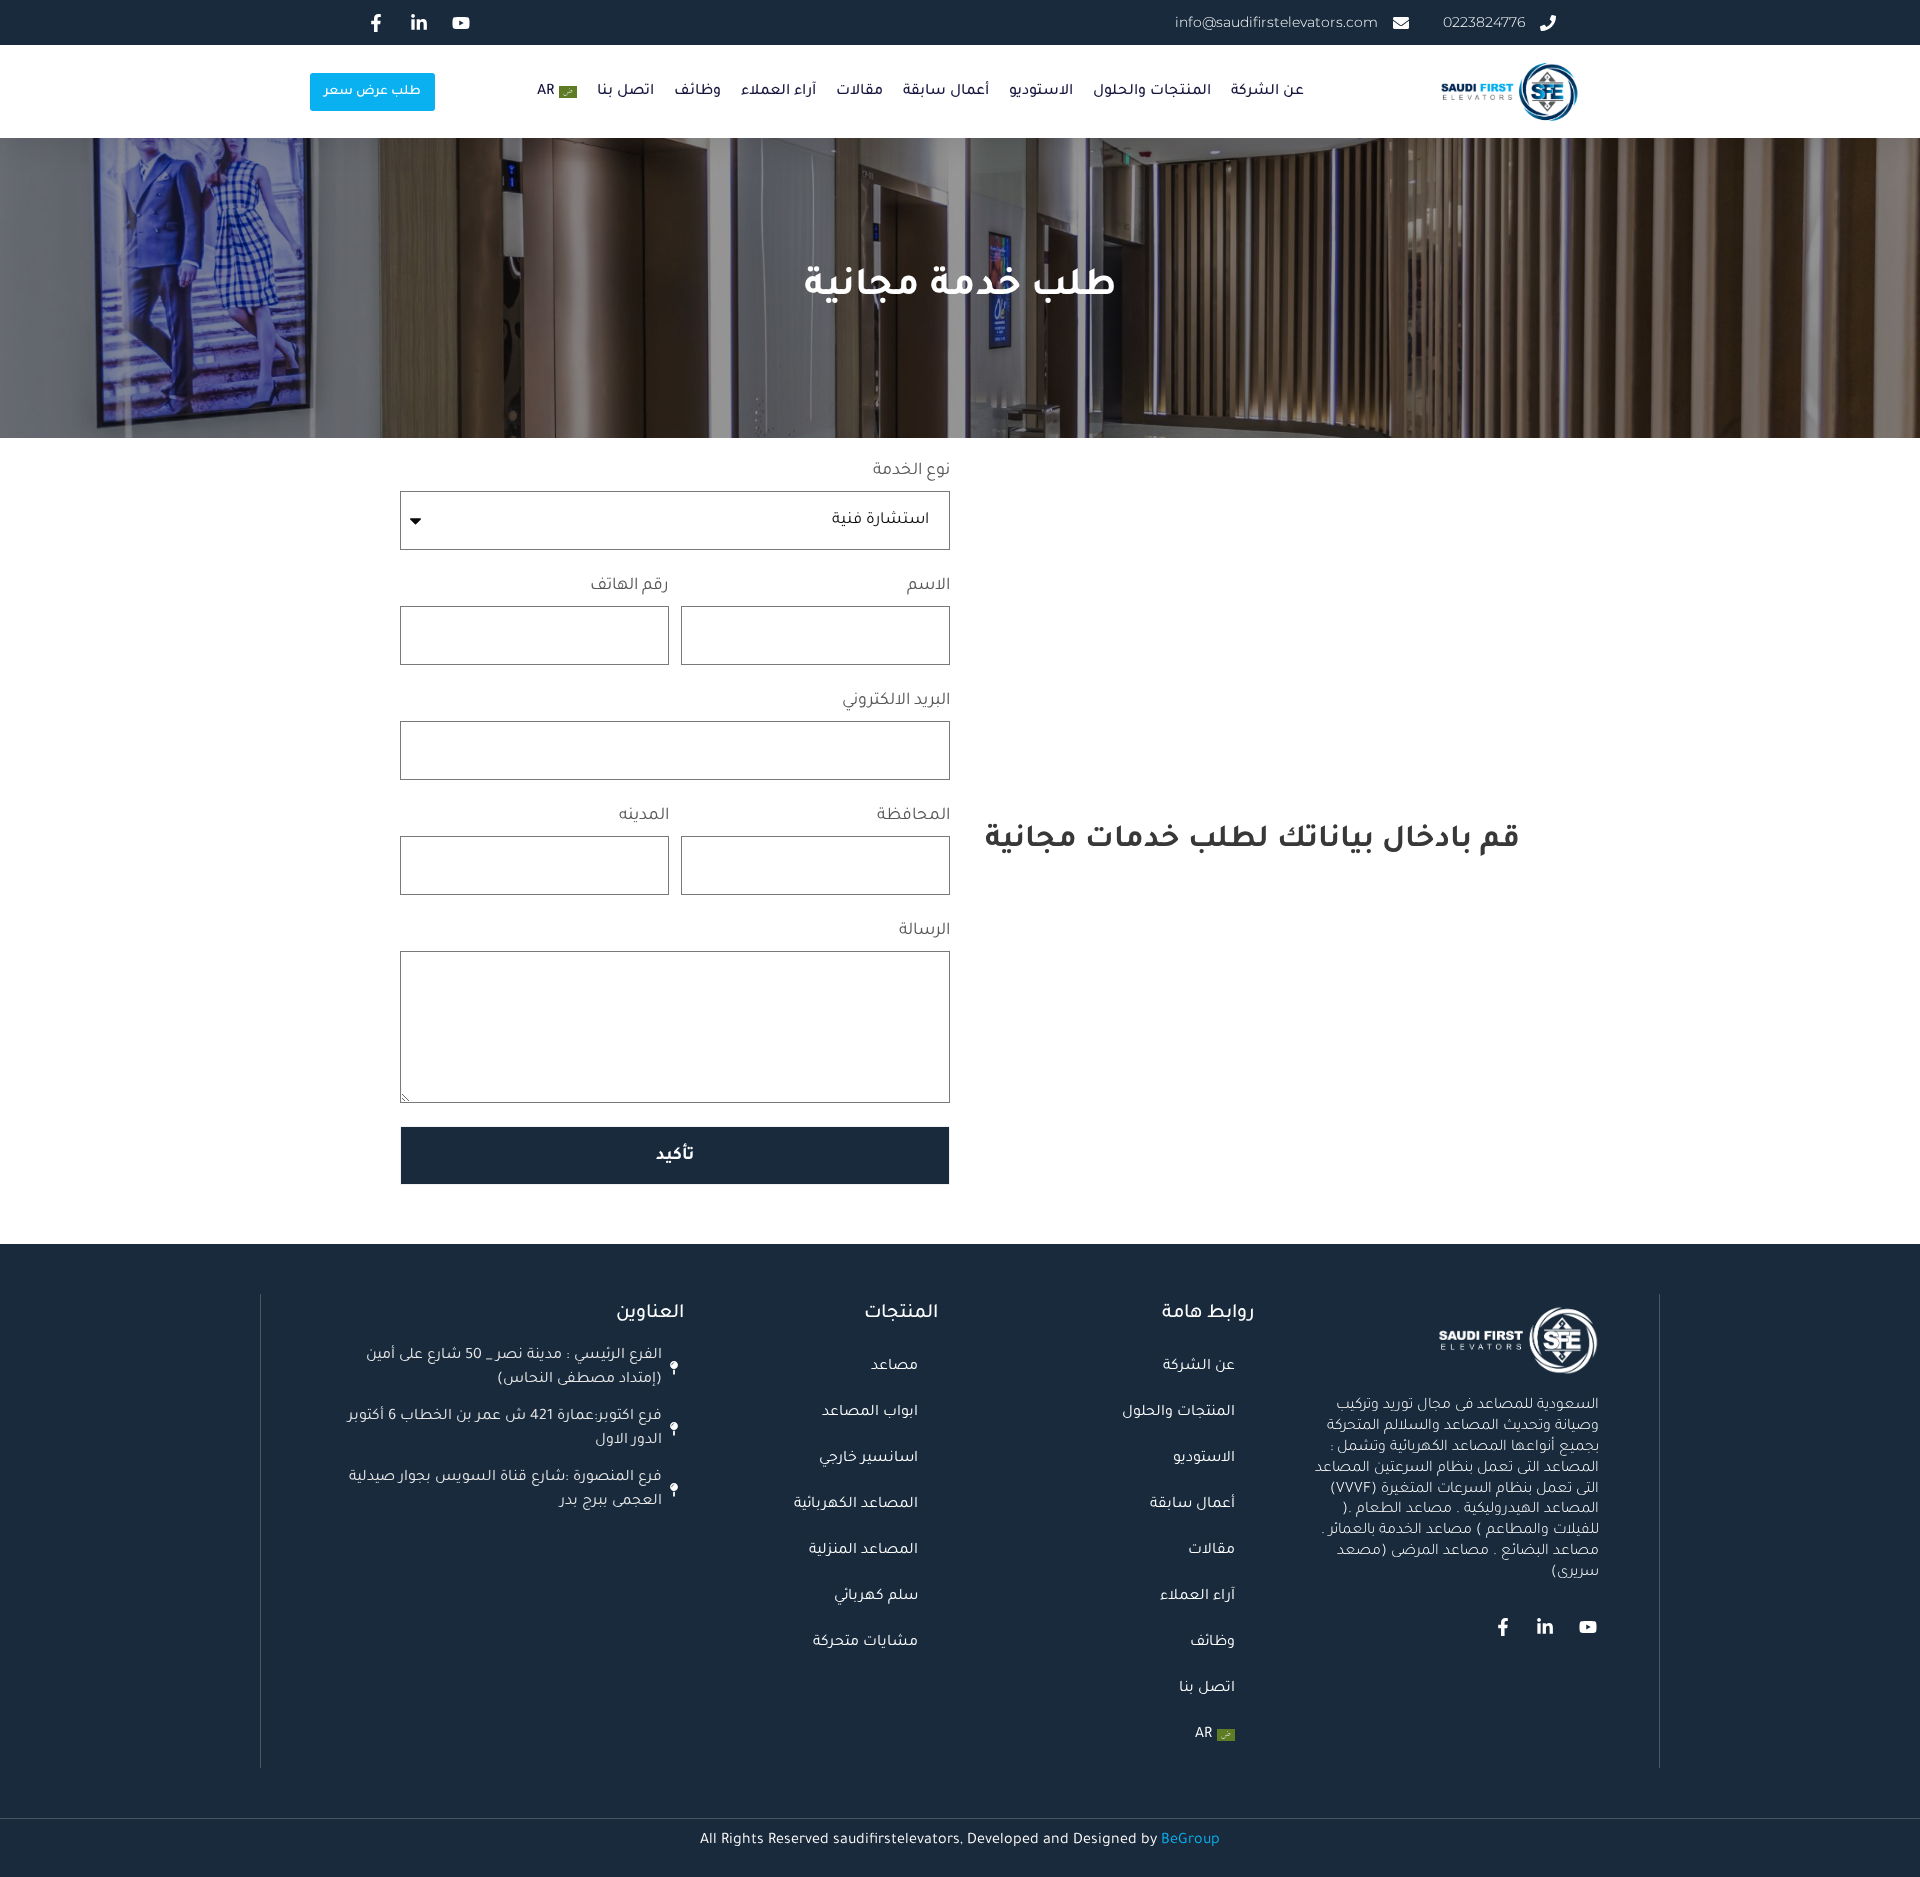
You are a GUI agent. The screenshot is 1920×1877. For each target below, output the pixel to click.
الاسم (928, 586)
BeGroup (1190, 1841)
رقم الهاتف (629, 586)
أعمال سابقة (946, 92)
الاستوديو (1041, 92)
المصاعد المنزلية (863, 1551)
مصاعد (894, 1367)
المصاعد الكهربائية (856, 1505)
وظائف (697, 92)
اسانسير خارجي (868, 1459)
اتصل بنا (625, 92)
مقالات (859, 92)
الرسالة (924, 931)
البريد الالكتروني (896, 701)
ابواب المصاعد (870, 1413)
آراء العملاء (778, 92)
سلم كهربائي (876, 1597)
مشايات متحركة (865, 1643)
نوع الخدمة (911, 471)
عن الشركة (1267, 92)
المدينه (644, 816)
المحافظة (913, 816)
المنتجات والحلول (1152, 92)
